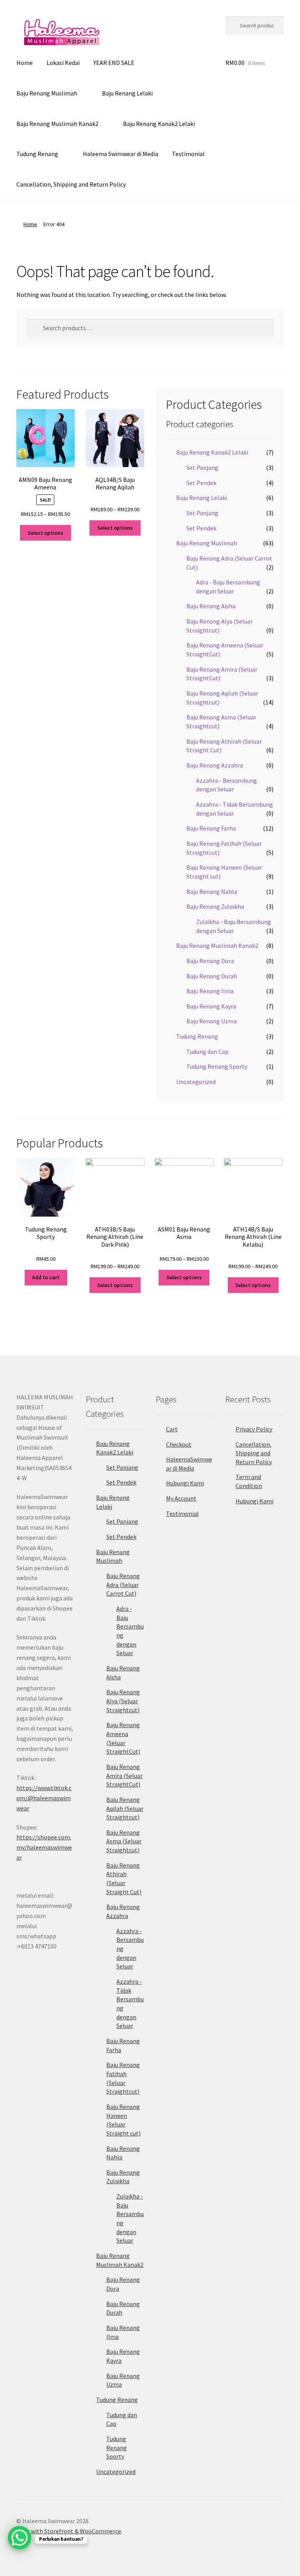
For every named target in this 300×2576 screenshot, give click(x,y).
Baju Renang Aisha (211, 606)
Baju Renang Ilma (210, 991)
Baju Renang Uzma (212, 1021)
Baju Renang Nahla (212, 892)
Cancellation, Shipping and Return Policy (71, 184)
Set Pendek (201, 483)
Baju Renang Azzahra (215, 765)
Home (25, 63)
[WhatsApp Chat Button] (20, 2538)
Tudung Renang (37, 154)
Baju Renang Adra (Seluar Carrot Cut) (123, 1585)
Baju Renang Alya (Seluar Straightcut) (123, 1701)
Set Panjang (202, 467)
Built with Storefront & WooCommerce (69, 2531)
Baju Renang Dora (210, 961)
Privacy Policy (254, 1429)
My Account (181, 1498)
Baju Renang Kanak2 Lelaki (159, 124)
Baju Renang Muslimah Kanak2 (57, 124)
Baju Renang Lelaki (127, 93)
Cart (172, 1429)
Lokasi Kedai (63, 63)
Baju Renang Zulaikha (215, 906)
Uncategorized (196, 1082)
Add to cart (46, 1277)
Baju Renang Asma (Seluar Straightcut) (124, 1841)
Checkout (179, 1444)
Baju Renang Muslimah (47, 93)
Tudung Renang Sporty (217, 1066)
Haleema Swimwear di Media (121, 154)
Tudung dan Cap (207, 1052)
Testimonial (188, 154)
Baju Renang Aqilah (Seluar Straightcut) (125, 1808)
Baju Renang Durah (212, 976)
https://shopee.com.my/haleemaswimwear (44, 1847)
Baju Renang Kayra (211, 1006)
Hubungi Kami (185, 1483)
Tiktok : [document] (44, 1793)
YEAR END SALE (114, 63)
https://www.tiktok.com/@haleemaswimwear (44, 1798)
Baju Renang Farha (211, 828)
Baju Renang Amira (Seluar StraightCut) (124, 1775)
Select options (46, 533)
